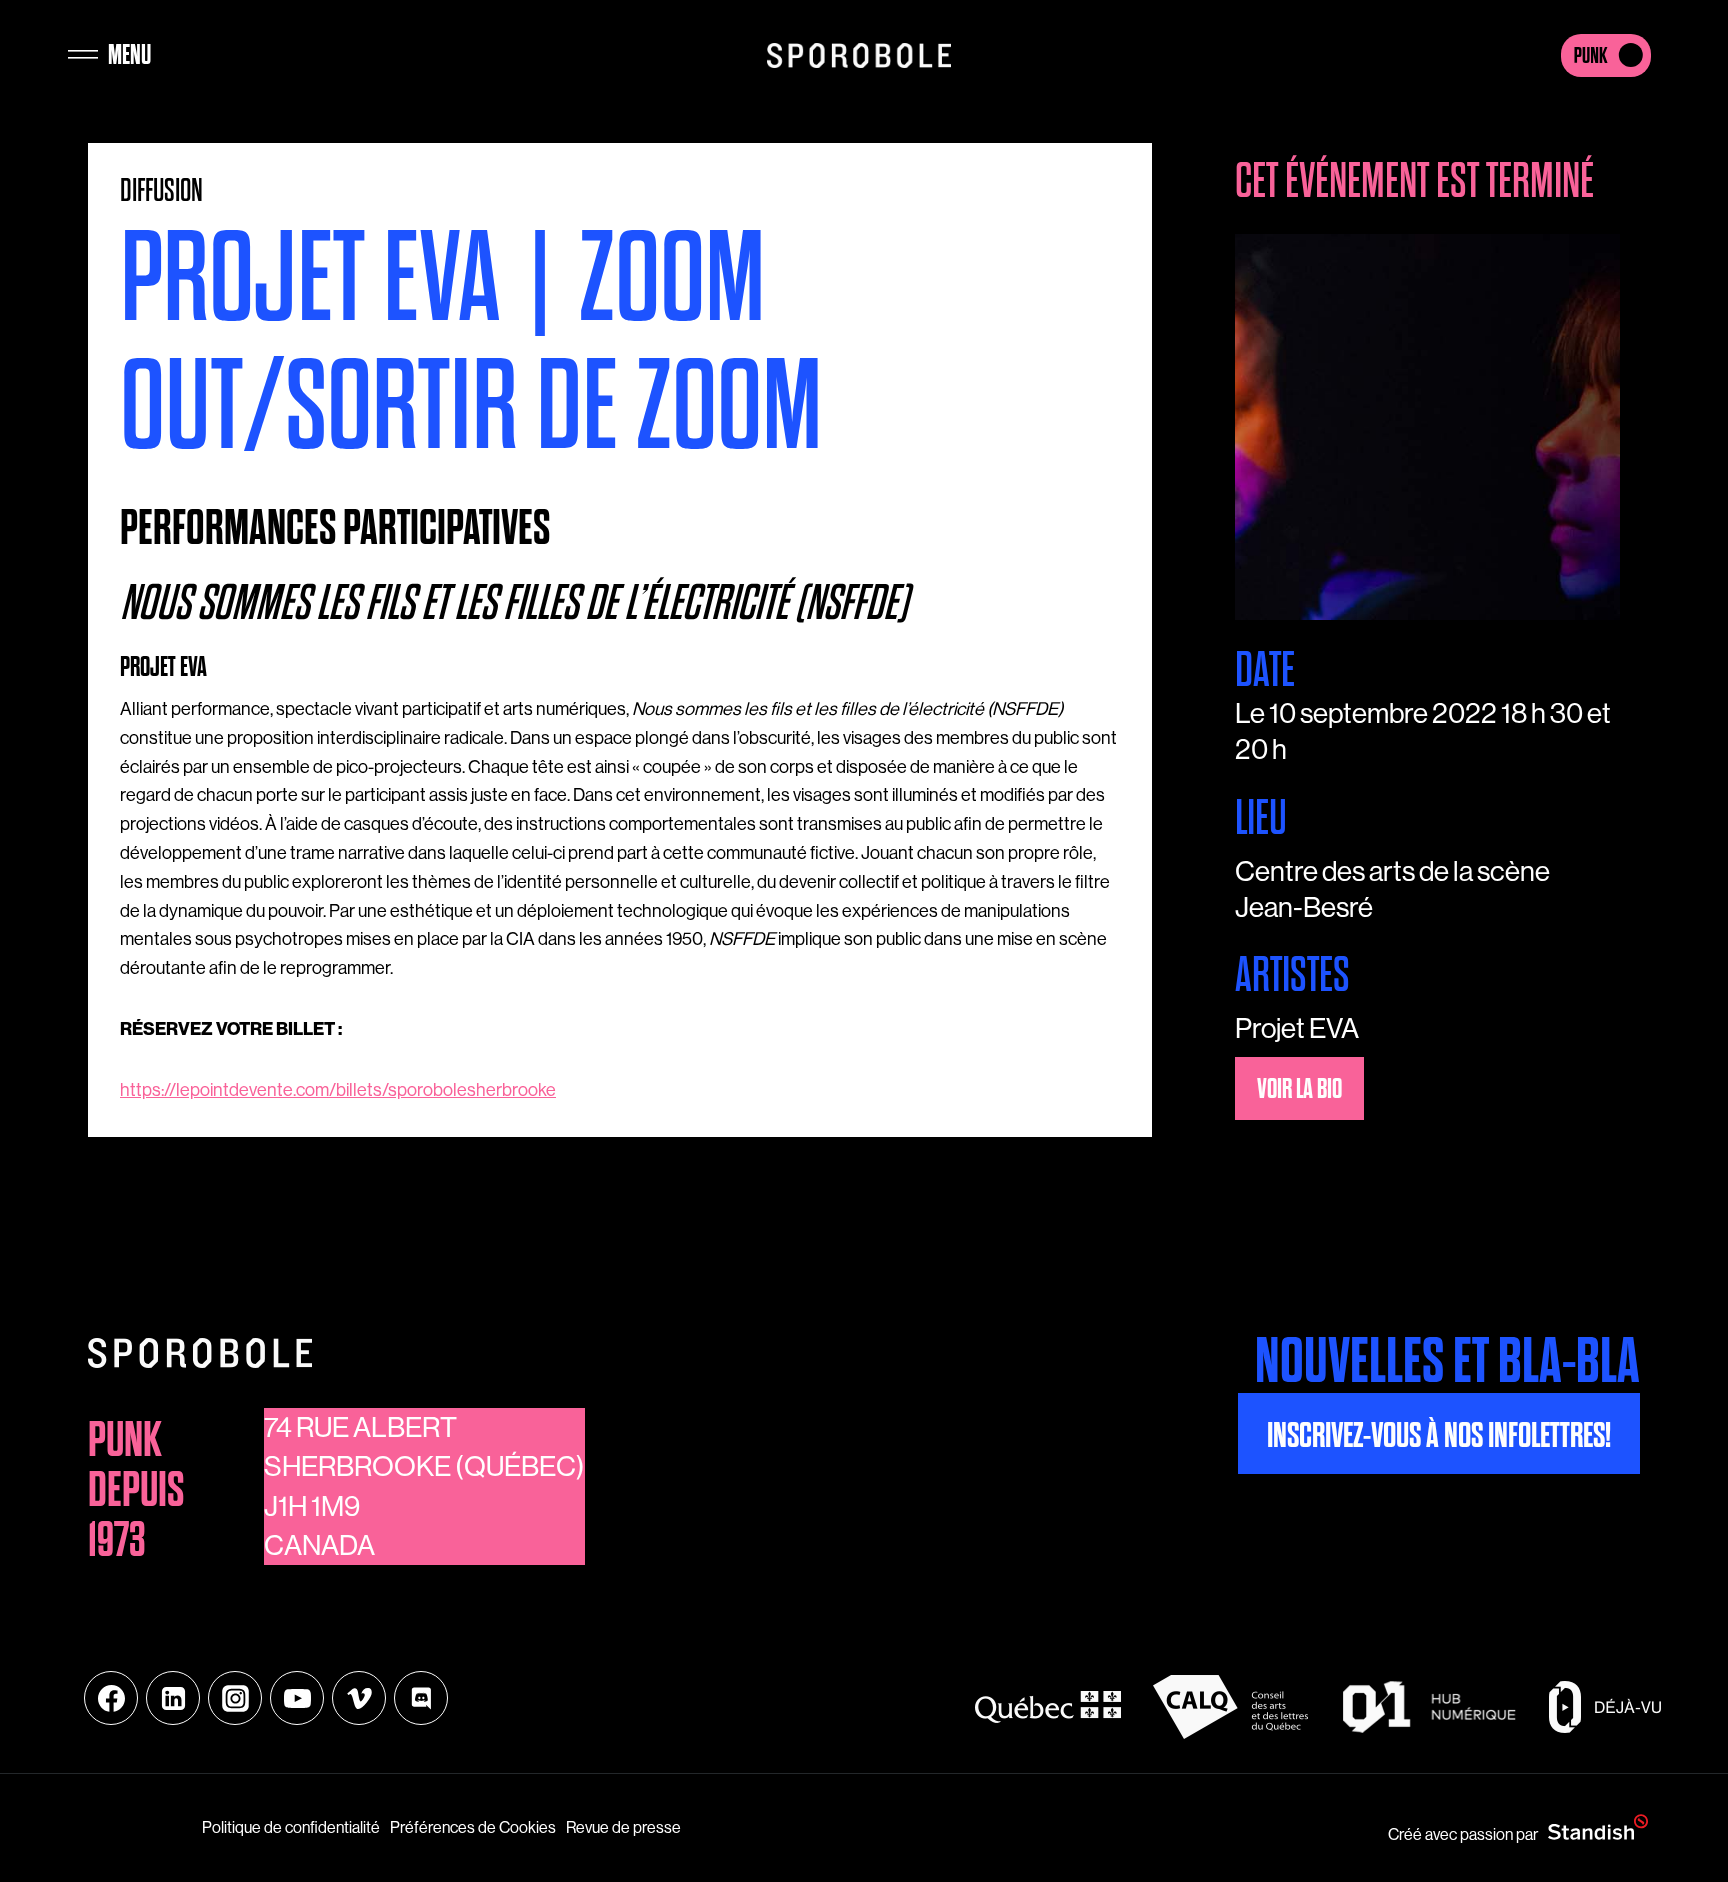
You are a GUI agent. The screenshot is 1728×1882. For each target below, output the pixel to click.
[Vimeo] (359, 1698)
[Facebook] (111, 1698)
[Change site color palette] (1606, 55)
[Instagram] (235, 1698)
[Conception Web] (1598, 1828)
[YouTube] (297, 1698)
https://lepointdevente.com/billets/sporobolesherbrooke (338, 1090)
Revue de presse (623, 1827)
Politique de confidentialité (291, 1827)
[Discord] (421, 1698)
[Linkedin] (173, 1698)
